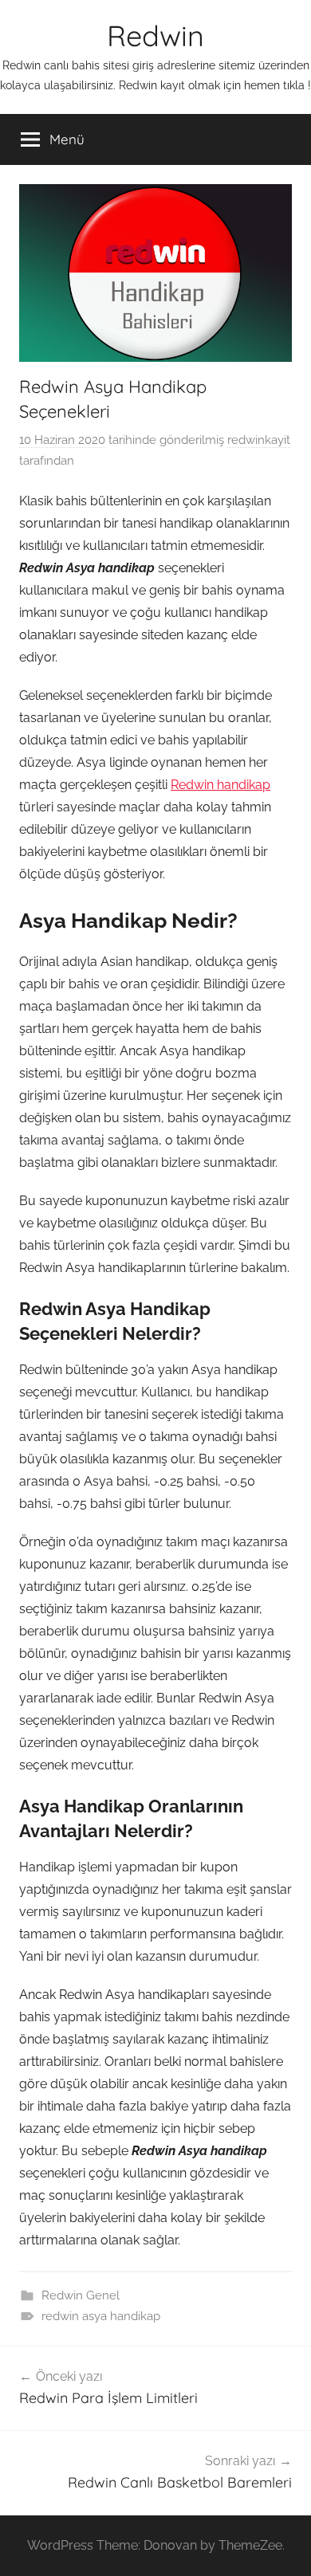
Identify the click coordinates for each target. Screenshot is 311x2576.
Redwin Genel (81, 2295)
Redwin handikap (220, 785)
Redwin (155, 35)
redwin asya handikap (101, 2316)
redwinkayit (259, 440)
